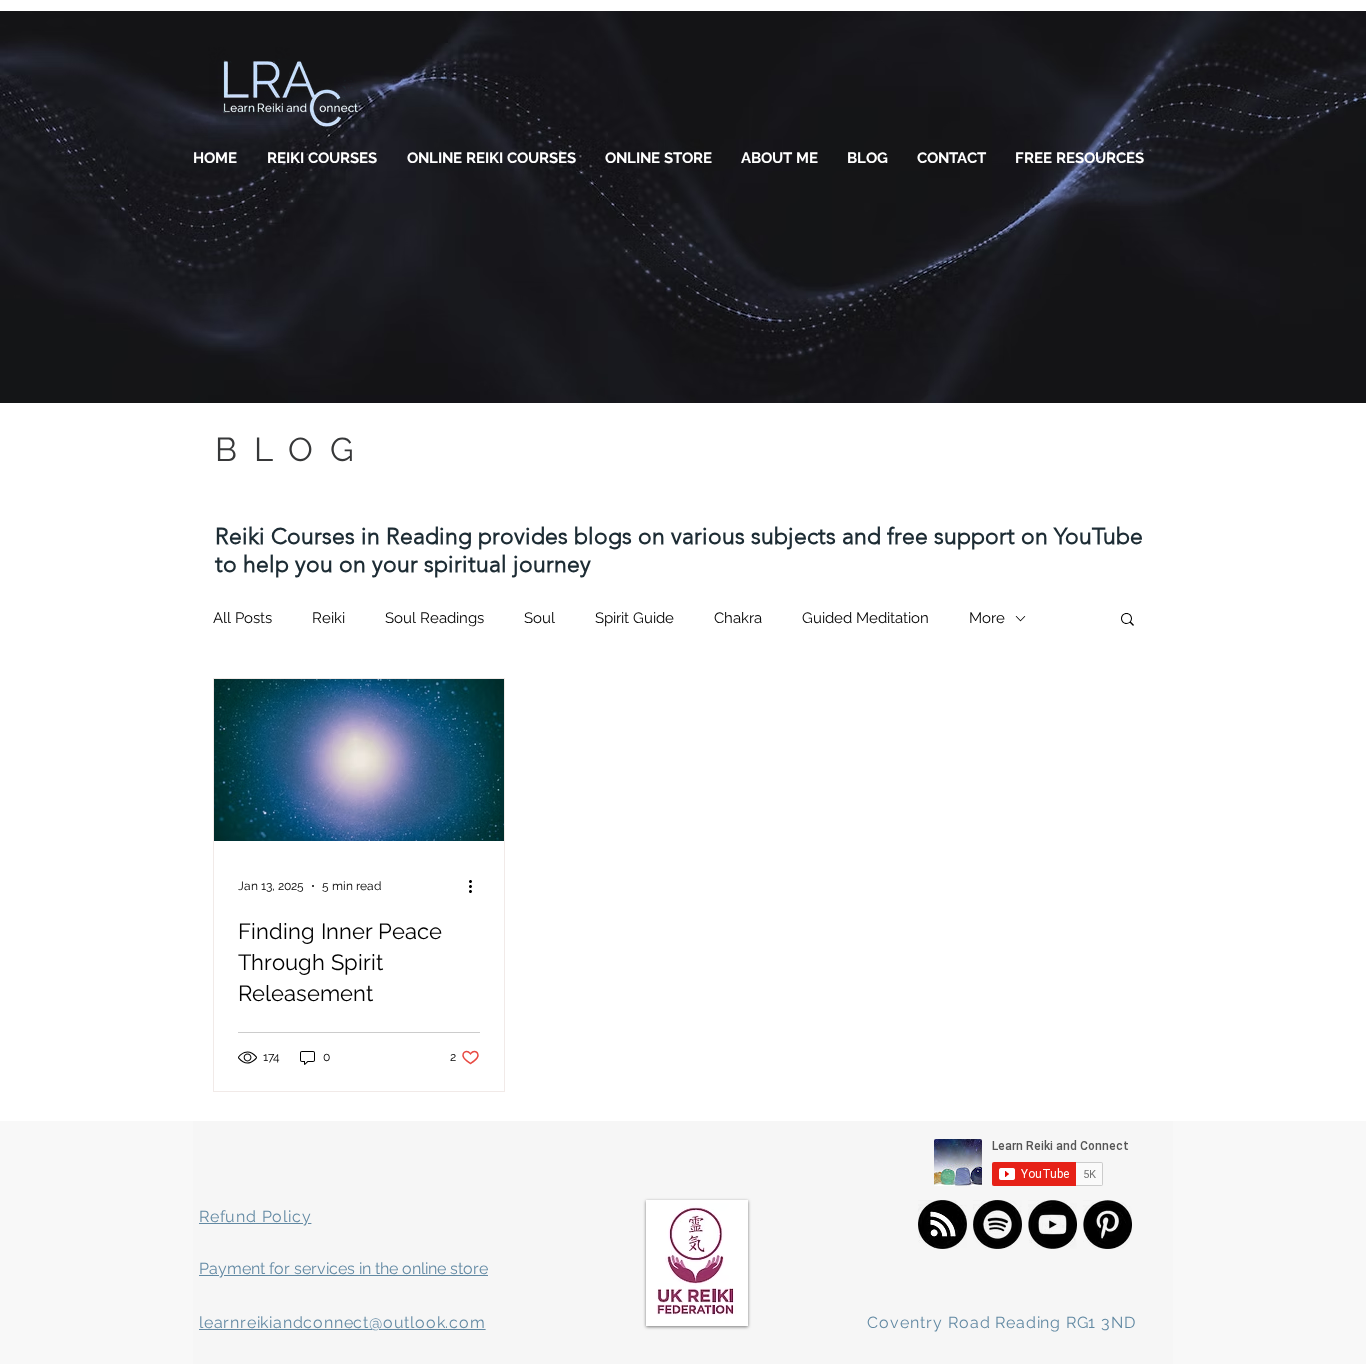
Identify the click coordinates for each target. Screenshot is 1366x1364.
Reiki (328, 618)
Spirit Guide (634, 618)
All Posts (242, 618)
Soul (539, 618)
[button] (1127, 620)
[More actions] (477, 886)
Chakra (738, 618)
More (987, 618)
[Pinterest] (1107, 1224)
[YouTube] (1052, 1224)
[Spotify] (997, 1224)
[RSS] (942, 1224)
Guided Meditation (865, 618)
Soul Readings (434, 618)
